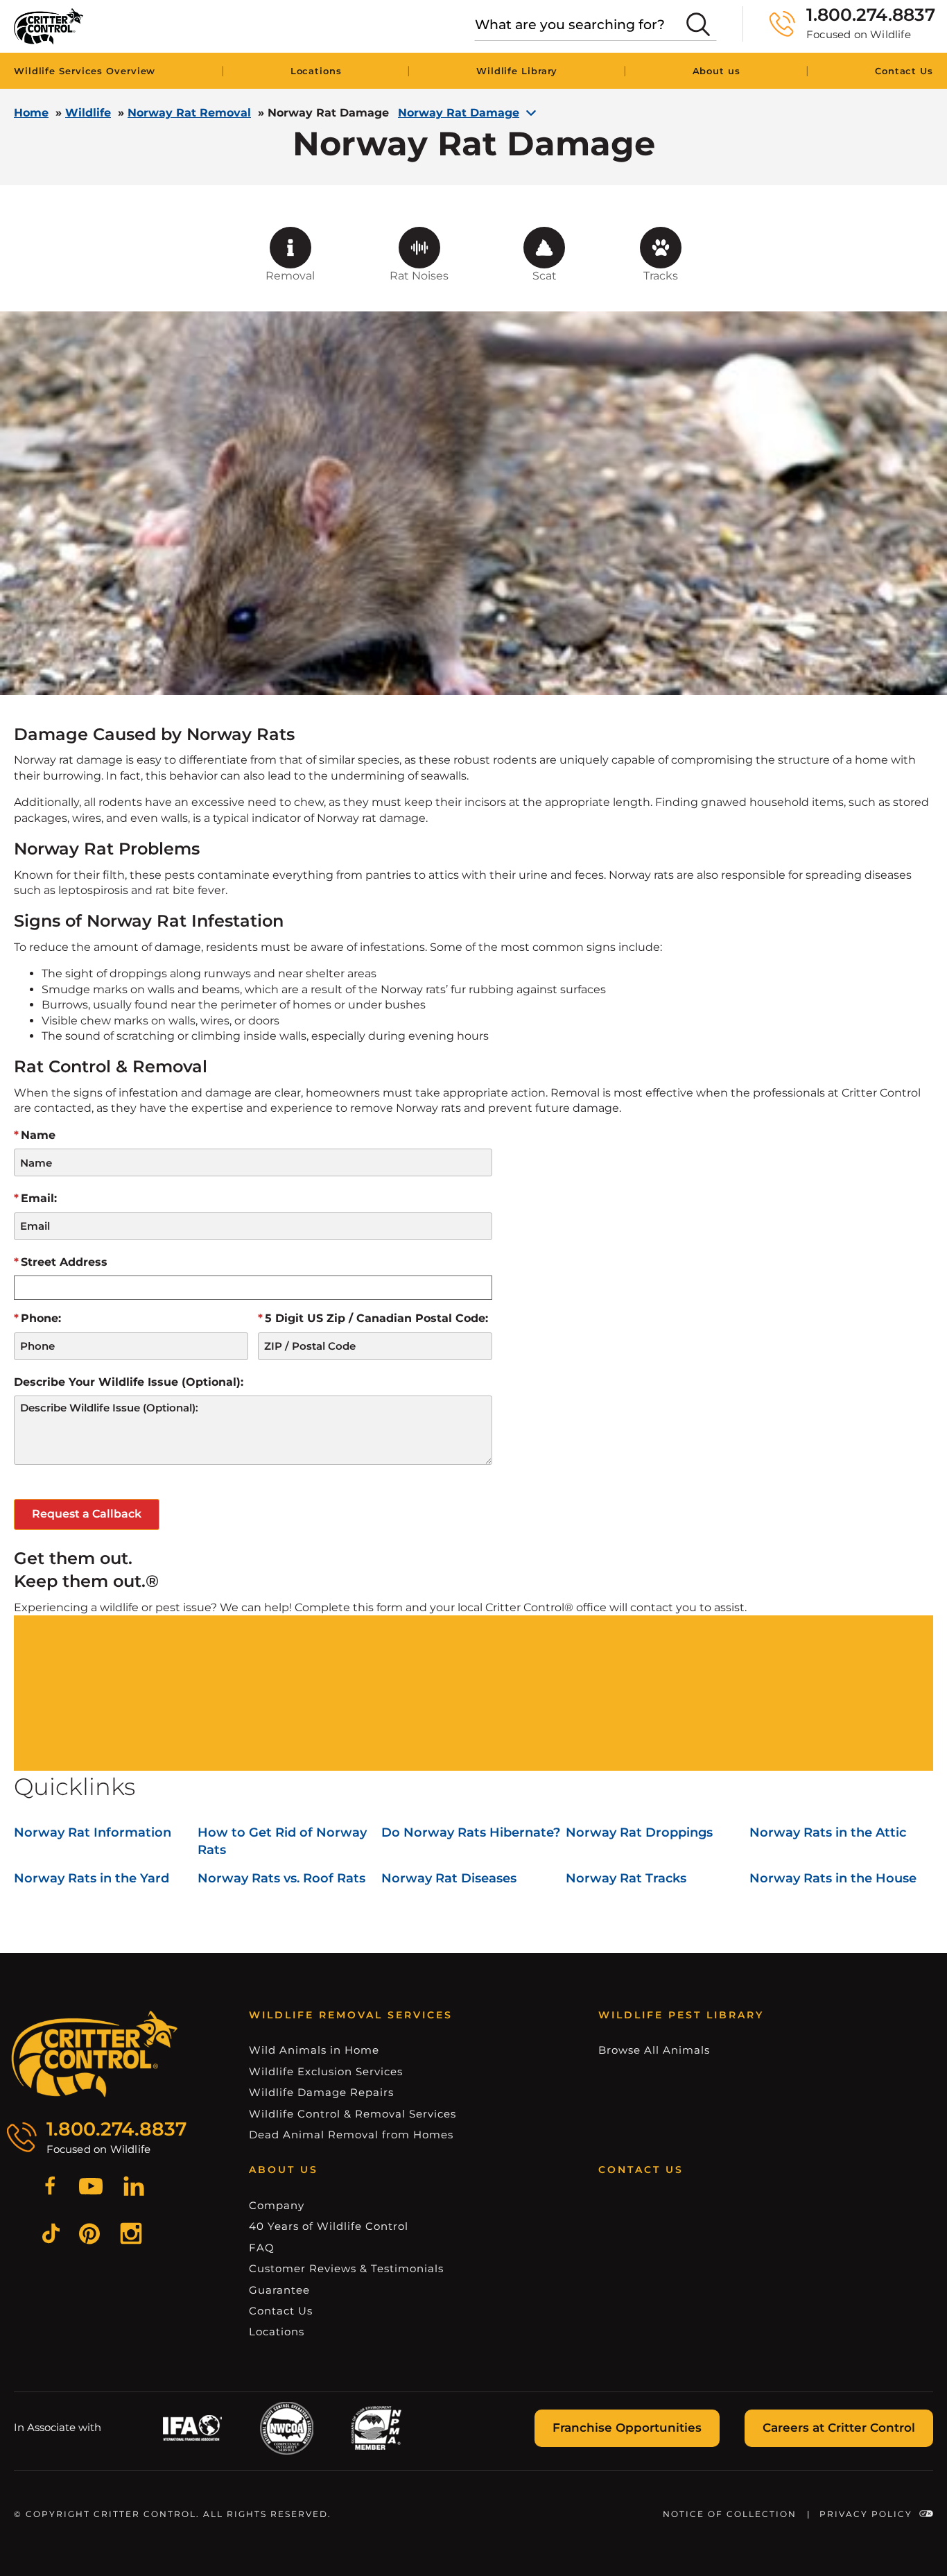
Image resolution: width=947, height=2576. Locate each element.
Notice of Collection (730, 2514)
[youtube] (91, 2188)
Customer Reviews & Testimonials (346, 2268)
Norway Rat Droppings (639, 1832)
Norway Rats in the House (833, 1878)
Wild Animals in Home (314, 2050)
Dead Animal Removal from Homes (351, 2135)
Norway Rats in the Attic (828, 1832)
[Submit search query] (698, 24)
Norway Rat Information (93, 1832)
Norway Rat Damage (459, 113)
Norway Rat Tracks (626, 1878)
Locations (316, 71)
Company (277, 2205)
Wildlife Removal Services (351, 2015)
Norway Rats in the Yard (92, 1878)
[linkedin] (134, 2188)
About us (716, 71)
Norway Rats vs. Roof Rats (281, 1878)
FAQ (262, 2248)
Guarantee (279, 2290)
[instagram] (131, 2235)
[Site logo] (49, 26)
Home (31, 113)
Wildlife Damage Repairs (321, 2092)
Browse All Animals (654, 2050)
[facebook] (50, 2188)
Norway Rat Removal (189, 113)
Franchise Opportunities (627, 2428)
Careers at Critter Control (839, 2428)
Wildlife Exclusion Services (326, 2071)
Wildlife (88, 113)
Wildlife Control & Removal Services (353, 2114)
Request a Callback (87, 1514)
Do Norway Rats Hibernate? (471, 1832)
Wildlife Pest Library (681, 2015)
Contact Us (904, 71)
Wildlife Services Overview (85, 71)
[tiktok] (51, 2235)
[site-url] (95, 2054)
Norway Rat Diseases (449, 1878)
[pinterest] (89, 2236)
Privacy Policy (866, 2514)
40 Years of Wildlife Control (329, 2226)
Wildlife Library (517, 71)
